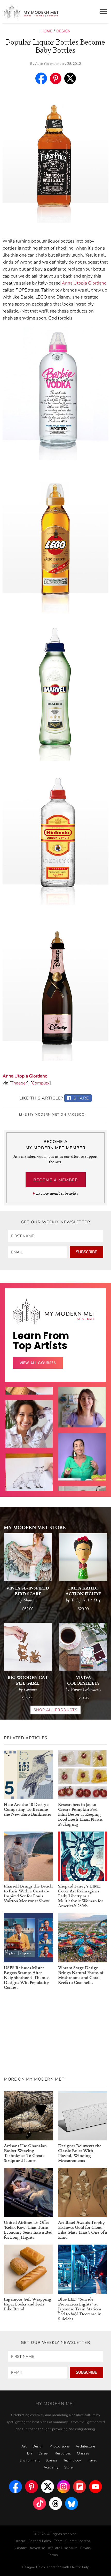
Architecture (85, 2446)
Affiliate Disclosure (63, 2548)
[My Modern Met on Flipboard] (80, 2487)
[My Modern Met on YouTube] (96, 2487)
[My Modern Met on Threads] (55, 2503)
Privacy (86, 2548)
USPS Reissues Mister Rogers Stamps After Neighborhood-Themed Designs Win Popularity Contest (27, 1977)
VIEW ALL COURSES (38, 1363)
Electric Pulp (80, 2567)
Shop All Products (55, 1710)
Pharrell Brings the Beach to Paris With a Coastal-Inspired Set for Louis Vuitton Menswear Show (28, 1893)
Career (44, 2453)
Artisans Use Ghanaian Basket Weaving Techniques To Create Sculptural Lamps (25, 2153)
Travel (92, 2460)
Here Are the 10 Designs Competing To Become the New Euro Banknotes (28, 1809)
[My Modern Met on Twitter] (47, 2487)
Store (68, 2467)
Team (58, 2541)
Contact (21, 2548)
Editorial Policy (40, 2541)
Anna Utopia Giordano (84, 283)
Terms (53, 2555)
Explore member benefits (57, 1193)
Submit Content (78, 2541)
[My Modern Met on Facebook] (15, 2487)
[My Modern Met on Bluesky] (72, 2503)
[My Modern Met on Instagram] (64, 2487)
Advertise (37, 2548)
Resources (63, 2453)
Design (63, 31)
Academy (51, 2467)
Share (81, 1098)
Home (46, 31)
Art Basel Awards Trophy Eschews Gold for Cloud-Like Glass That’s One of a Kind (83, 2230)
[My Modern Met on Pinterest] (31, 2487)
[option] (29, 1489)
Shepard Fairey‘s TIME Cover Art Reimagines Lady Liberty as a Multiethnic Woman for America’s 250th (81, 1896)
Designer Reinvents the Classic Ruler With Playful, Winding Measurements (80, 2153)
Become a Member (56, 1180)
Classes (83, 2453)
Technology (72, 2460)
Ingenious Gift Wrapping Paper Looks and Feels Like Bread (28, 2304)
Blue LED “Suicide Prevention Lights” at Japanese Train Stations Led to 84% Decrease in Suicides (80, 2309)
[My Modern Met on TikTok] (39, 2503)
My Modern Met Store (35, 1527)
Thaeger (19, 1083)
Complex (41, 1083)
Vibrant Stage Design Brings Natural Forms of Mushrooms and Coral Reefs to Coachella (81, 1975)
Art (24, 2446)
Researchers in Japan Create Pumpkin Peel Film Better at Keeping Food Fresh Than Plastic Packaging (81, 1814)
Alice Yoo (42, 64)
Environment (30, 2460)
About (21, 2541)
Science (51, 2460)
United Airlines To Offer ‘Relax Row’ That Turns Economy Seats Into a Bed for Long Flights (28, 2230)
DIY (30, 2453)
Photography (60, 2446)
